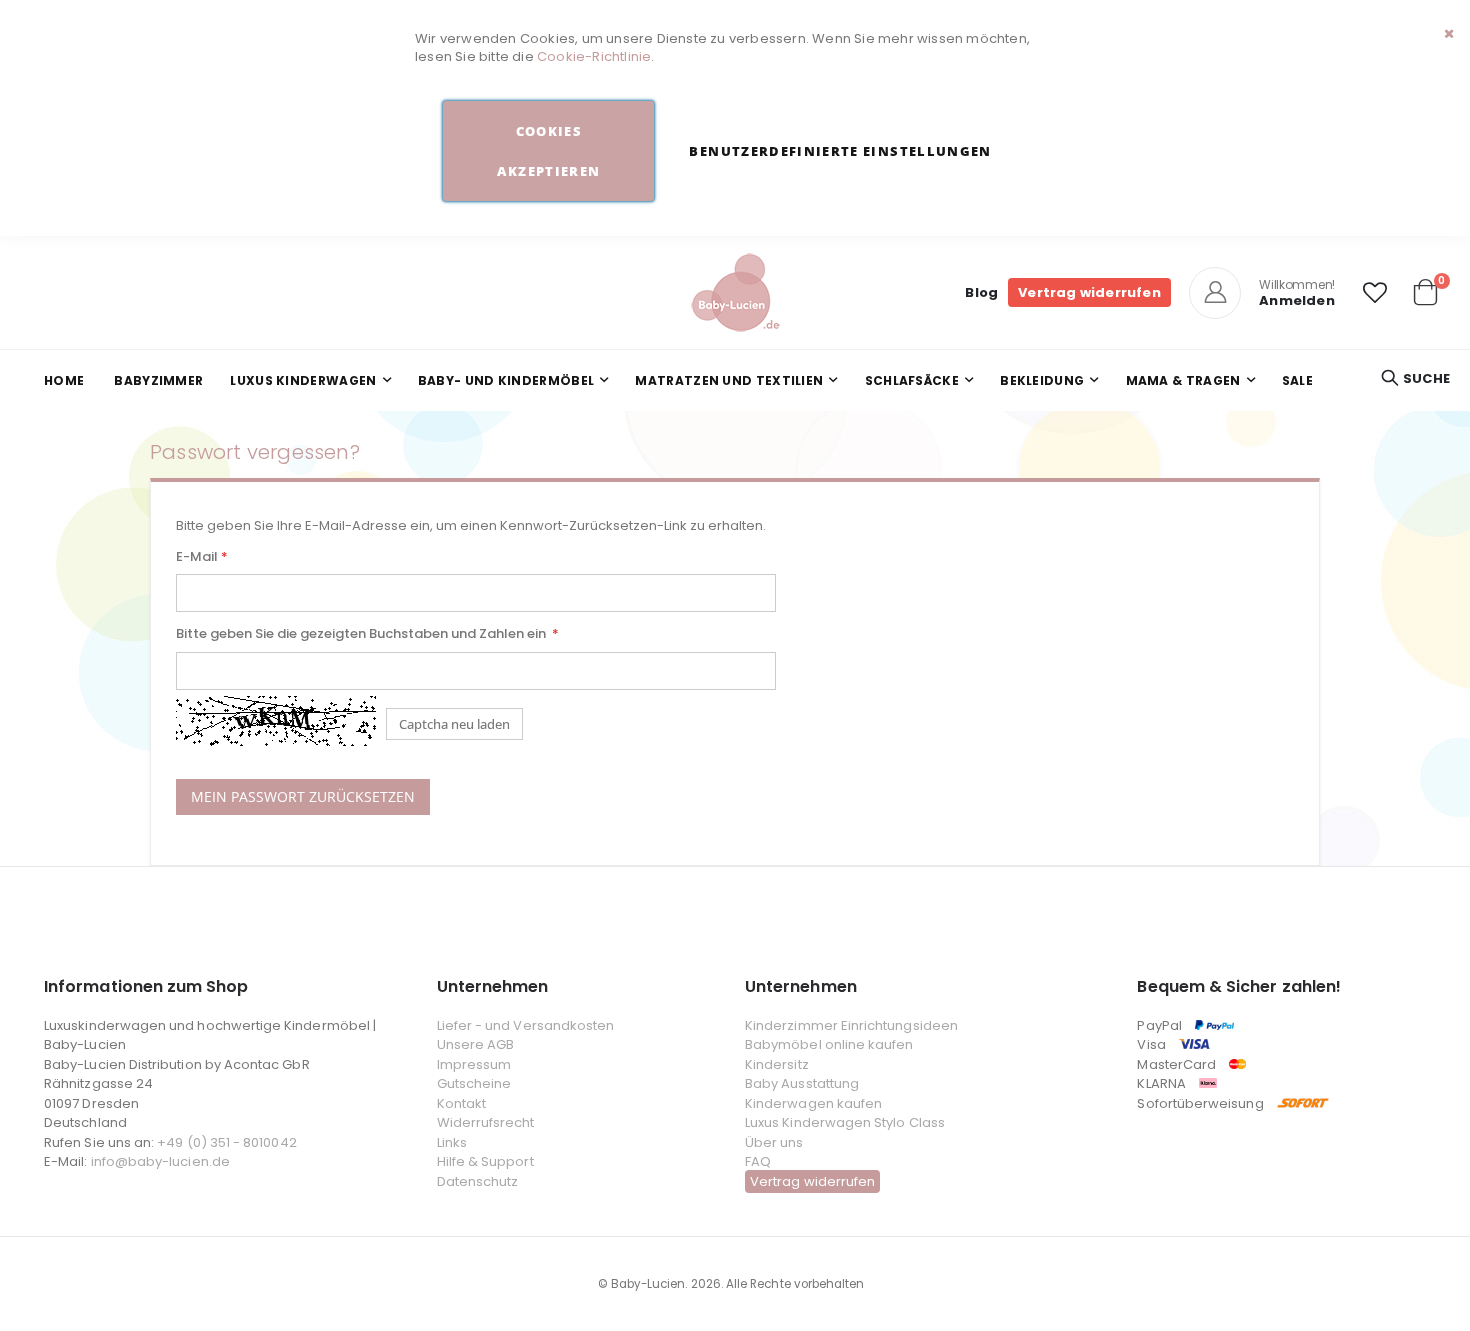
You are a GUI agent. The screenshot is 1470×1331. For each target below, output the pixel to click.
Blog (981, 292)
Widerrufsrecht (486, 1122)
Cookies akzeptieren (548, 151)
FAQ (758, 1161)
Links (452, 1142)
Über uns (774, 1142)
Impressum (474, 1064)
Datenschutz (478, 1181)
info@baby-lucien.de (160, 1161)
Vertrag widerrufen (1089, 292)
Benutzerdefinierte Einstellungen (840, 151)
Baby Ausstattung (802, 1083)
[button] (1375, 293)
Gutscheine (474, 1083)
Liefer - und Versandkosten (526, 1025)
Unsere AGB (476, 1044)
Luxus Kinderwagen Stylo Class (845, 1122)
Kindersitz (777, 1064)
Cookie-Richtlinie (594, 56)
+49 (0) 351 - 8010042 (226, 1142)
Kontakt (461, 1103)
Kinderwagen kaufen (813, 1103)
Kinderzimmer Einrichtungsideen (851, 1025)
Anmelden (1297, 300)
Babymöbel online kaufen (829, 1044)
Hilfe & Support (485, 1161)
